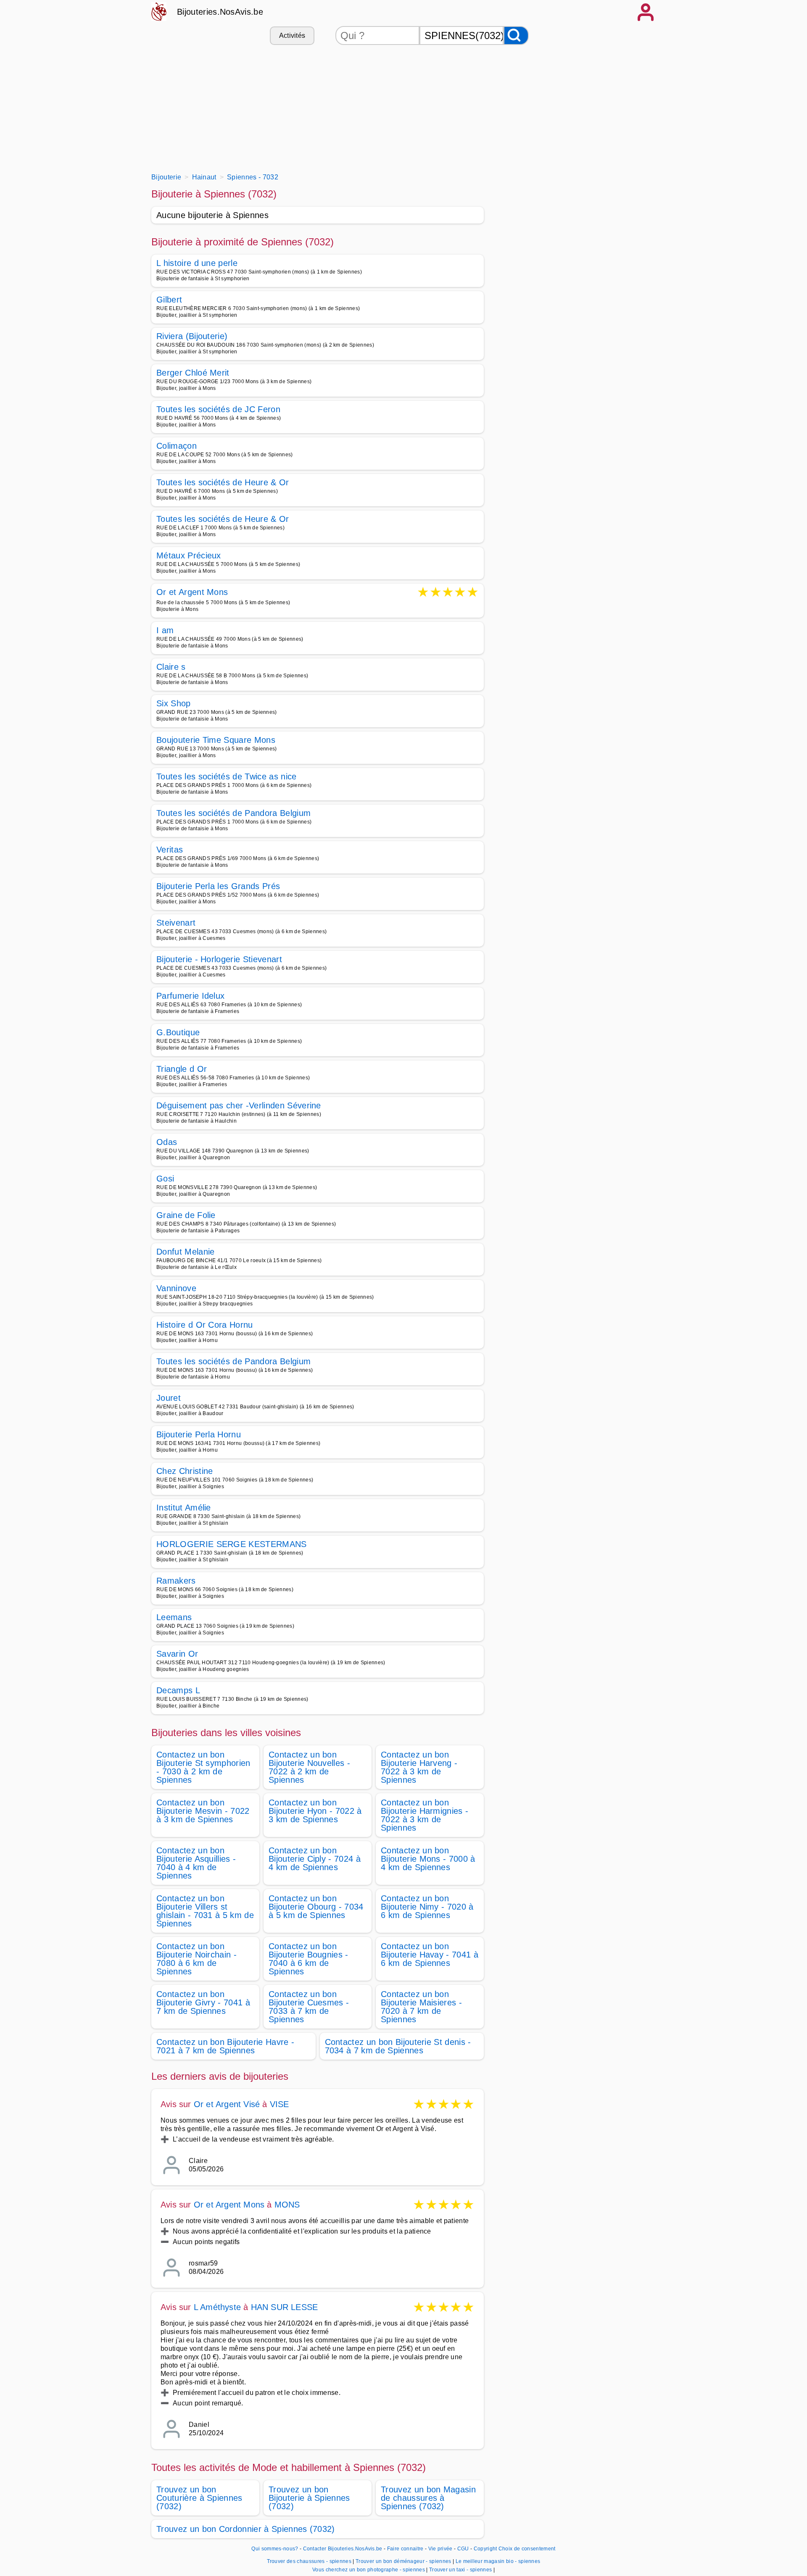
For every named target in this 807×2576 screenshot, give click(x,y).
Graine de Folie (186, 1215)
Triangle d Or (182, 1069)
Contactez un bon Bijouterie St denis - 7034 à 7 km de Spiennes (398, 2046)
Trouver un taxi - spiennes (460, 2570)
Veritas (170, 850)
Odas (167, 1142)
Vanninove (176, 1288)
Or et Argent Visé (227, 2104)
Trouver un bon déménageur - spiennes (403, 2561)
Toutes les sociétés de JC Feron (218, 409)
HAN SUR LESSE (285, 2307)
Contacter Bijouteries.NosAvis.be (343, 2549)
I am (165, 630)
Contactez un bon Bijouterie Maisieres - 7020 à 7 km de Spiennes (421, 2007)
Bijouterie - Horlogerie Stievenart (219, 959)
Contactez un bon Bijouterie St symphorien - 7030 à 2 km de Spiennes (203, 1767)
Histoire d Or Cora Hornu (205, 1325)
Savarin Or (177, 1654)
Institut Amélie (184, 1508)
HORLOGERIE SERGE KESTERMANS (232, 1544)
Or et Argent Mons (192, 593)
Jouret (169, 1398)
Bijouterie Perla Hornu (199, 1434)
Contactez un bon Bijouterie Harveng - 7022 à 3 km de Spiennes (419, 1767)
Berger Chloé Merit (193, 373)
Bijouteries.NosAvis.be (220, 12)
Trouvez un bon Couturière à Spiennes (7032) (199, 2498)
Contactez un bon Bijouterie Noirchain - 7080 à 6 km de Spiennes (196, 1959)
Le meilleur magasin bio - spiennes (498, 2561)
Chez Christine (185, 1471)
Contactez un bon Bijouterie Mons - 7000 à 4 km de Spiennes (428, 1859)
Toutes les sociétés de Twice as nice (227, 776)
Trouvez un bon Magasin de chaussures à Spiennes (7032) (428, 2498)
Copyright (485, 2549)
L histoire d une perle (197, 263)
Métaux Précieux (189, 555)
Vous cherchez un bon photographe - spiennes (369, 2570)
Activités (292, 36)
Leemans (174, 1617)
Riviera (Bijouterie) (192, 336)
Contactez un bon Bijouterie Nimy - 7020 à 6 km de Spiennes (427, 1907)
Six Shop (174, 703)
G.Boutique (178, 1032)
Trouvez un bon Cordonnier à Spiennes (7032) (246, 2529)
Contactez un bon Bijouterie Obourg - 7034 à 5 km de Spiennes (316, 1907)
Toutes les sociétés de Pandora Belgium (233, 813)
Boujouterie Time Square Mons (216, 740)
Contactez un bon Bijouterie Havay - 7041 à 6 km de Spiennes (430, 1955)
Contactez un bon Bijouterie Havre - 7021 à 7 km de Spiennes (225, 2046)
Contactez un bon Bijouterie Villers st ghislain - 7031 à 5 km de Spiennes (205, 1911)
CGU (463, 2549)
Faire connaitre (405, 2549)
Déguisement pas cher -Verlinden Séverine (239, 1105)
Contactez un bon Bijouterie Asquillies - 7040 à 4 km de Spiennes (196, 1863)
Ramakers (176, 1581)
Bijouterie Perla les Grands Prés (218, 886)
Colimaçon (177, 446)
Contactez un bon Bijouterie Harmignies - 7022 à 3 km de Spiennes (425, 1815)
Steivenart (176, 923)
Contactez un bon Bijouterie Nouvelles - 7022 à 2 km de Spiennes (309, 1767)
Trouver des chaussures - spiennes (309, 2561)
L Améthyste (217, 2307)
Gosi (165, 1179)
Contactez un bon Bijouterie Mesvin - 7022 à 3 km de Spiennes (203, 1811)
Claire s (171, 667)
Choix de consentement (527, 2549)
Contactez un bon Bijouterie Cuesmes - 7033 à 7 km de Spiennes (309, 2007)
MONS (287, 2205)
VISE (280, 2104)
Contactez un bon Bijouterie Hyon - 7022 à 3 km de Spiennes (315, 1811)
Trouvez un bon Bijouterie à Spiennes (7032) (309, 2498)
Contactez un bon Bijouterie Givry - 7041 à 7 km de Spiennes (203, 2002)
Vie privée (440, 2549)
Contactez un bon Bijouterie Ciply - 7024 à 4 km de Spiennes (315, 1859)
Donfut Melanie (185, 1252)
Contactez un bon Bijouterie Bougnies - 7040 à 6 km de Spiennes (309, 1959)
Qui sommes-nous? (275, 2549)
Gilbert (169, 300)
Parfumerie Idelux (190, 996)
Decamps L (178, 1690)
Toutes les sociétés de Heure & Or (223, 482)
